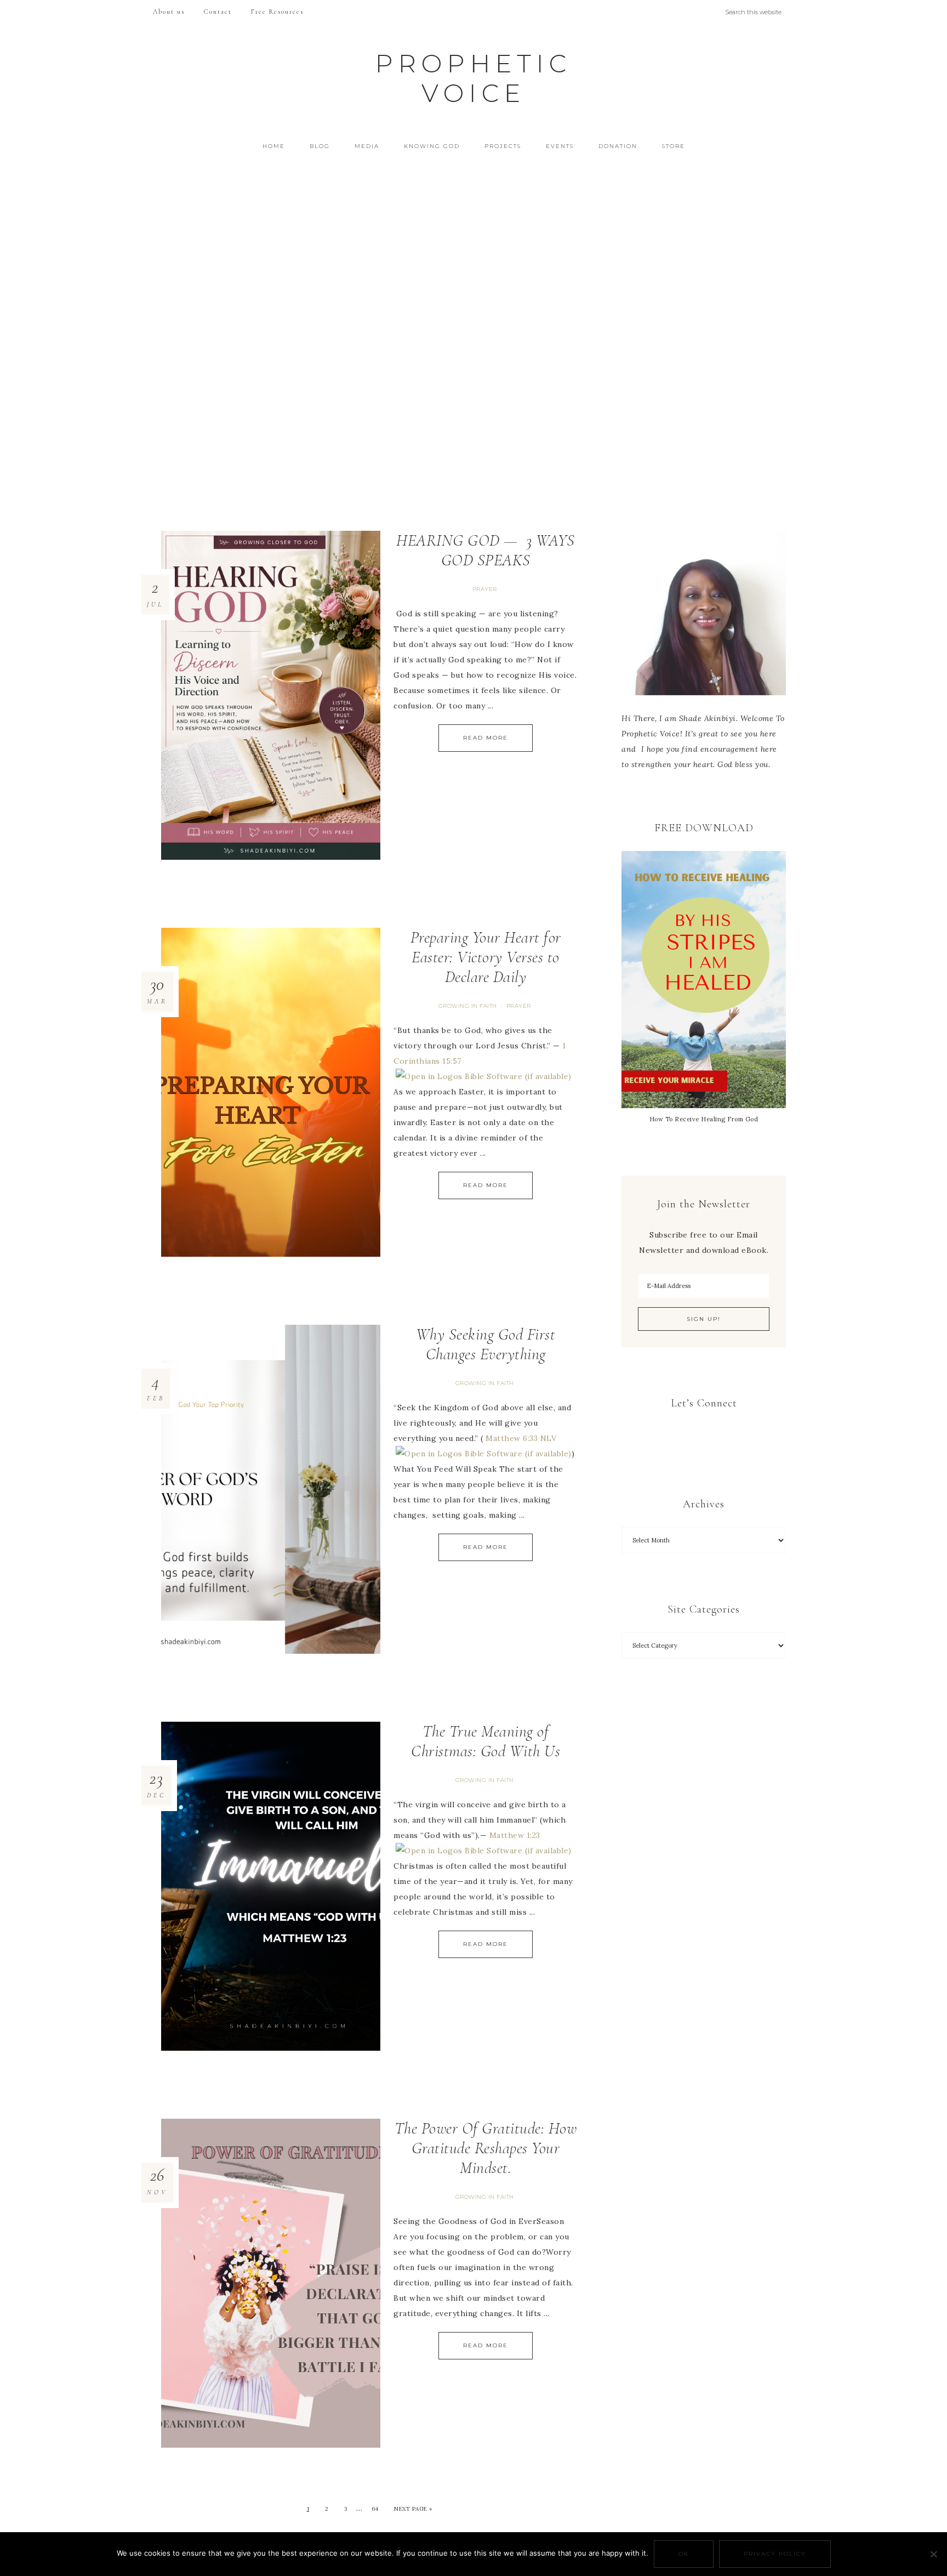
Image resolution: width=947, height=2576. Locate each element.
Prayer (485, 589)
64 (375, 2509)
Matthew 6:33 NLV (521, 1438)
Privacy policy (775, 2554)
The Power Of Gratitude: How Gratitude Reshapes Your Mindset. (486, 2148)
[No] (933, 2554)
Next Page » (413, 2509)
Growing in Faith (468, 1006)
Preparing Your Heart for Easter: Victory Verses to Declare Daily (486, 957)
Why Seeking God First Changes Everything (486, 1344)
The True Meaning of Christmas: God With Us (486, 1741)
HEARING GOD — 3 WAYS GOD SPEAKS (486, 550)
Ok (684, 2554)
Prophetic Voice (473, 78)
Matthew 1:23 (515, 1835)
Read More (486, 738)
